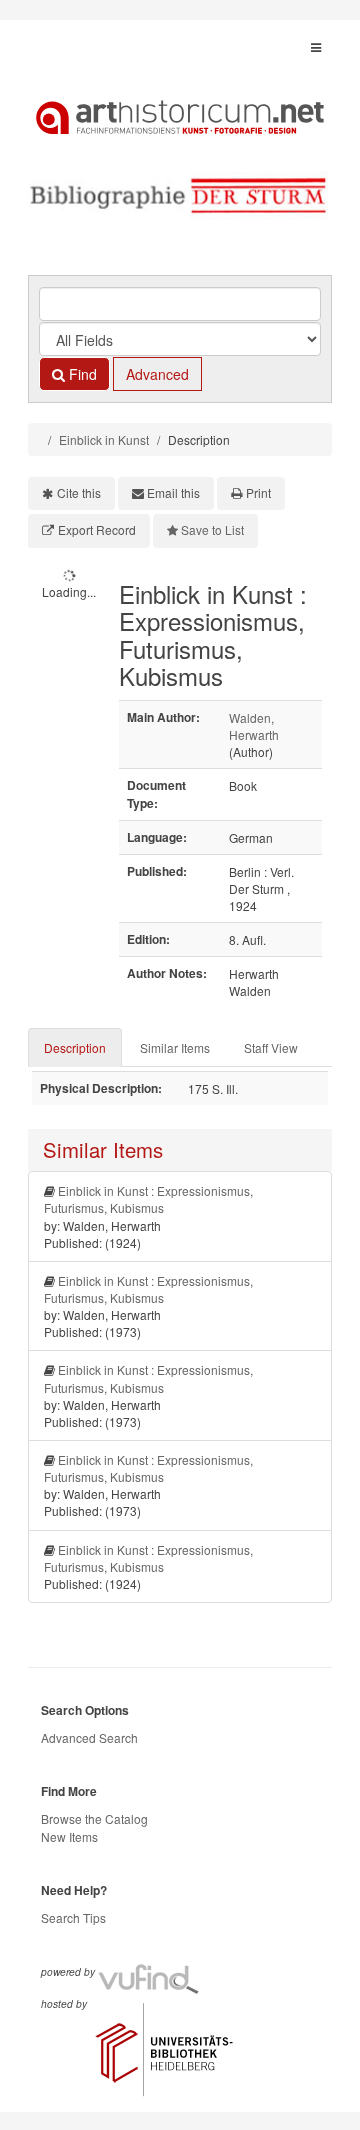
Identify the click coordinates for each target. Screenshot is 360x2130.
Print (258, 492)
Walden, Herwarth (254, 726)
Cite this (79, 492)
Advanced (157, 374)
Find (81, 374)
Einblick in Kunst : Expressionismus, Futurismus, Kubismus (148, 1199)
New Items (69, 1836)
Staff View (271, 1047)
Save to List (212, 529)
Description (75, 1047)
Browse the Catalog (94, 1818)
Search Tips (73, 1917)
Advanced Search (89, 1737)
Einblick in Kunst (104, 439)
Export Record (97, 529)
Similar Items (175, 1047)
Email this (173, 492)
